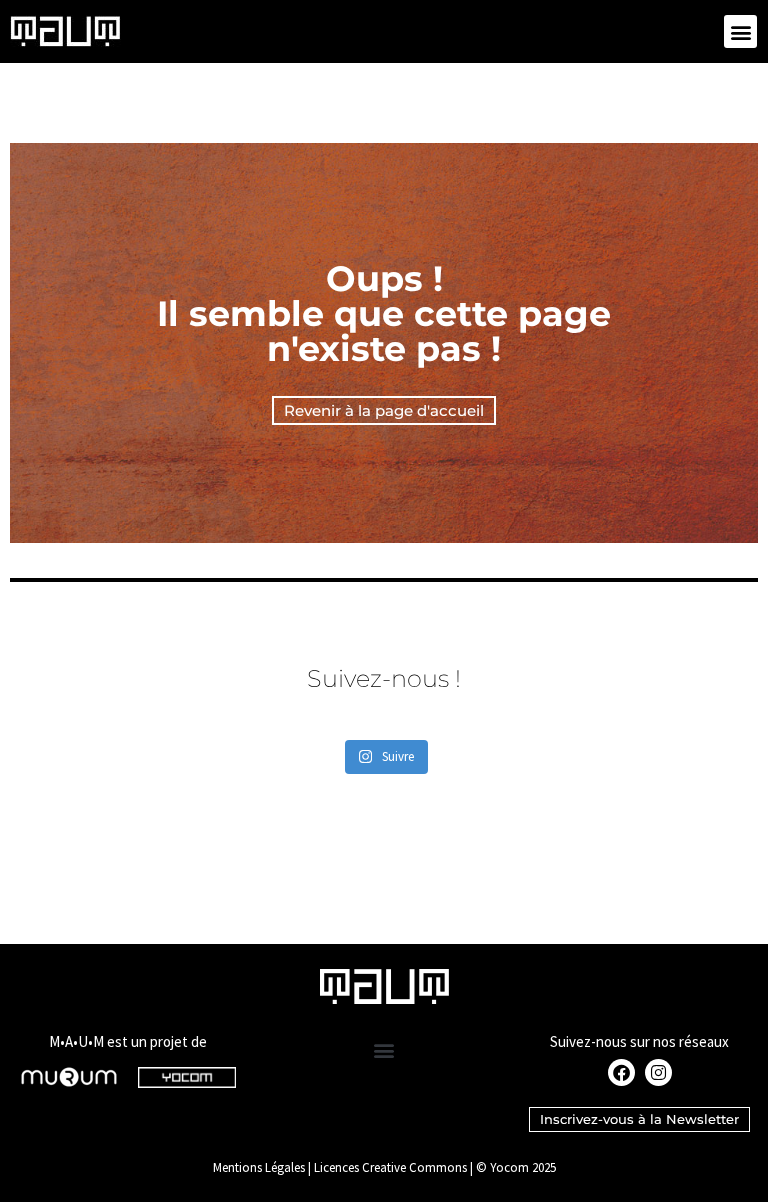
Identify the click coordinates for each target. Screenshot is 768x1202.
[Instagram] (658, 1072)
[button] (740, 31)
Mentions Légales (259, 1167)
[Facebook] (621, 1072)
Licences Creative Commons (390, 1167)
